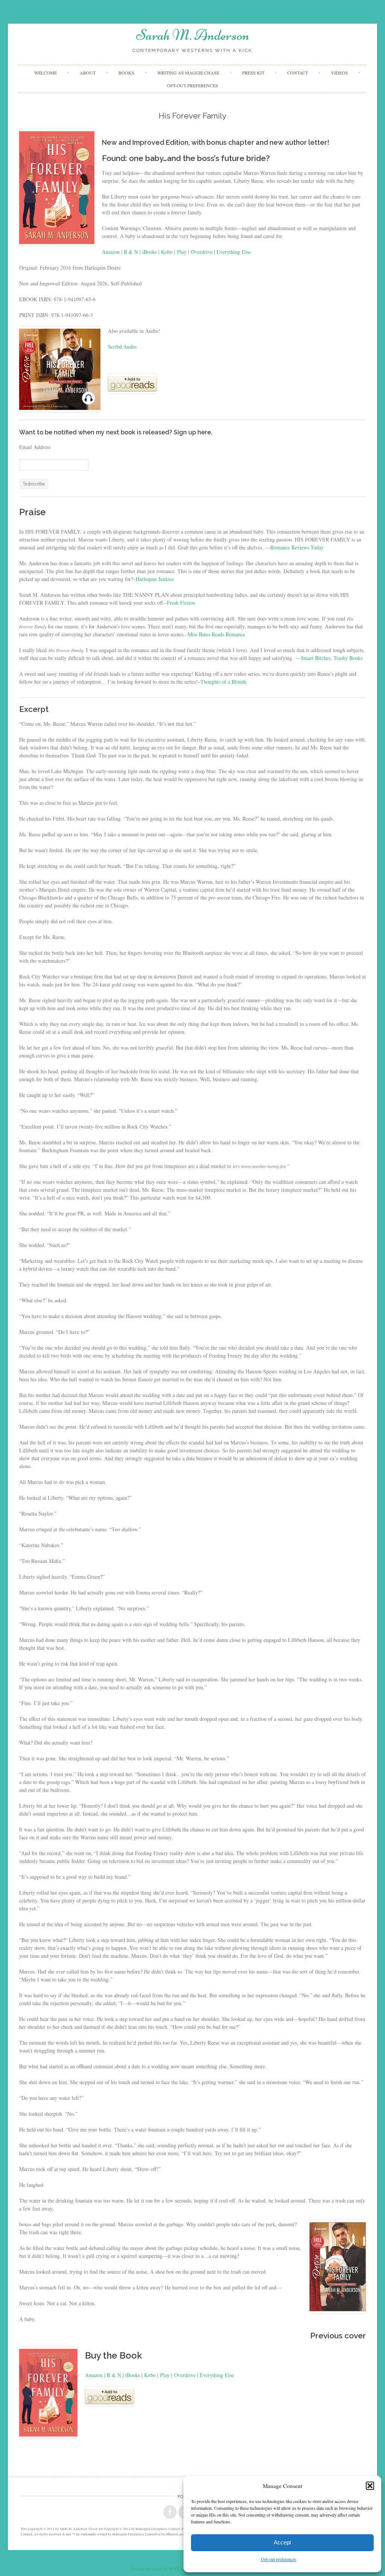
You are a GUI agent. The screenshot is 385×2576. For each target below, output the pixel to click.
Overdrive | (204, 252)
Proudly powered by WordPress (159, 2568)
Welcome (45, 73)
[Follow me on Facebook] (170, 2512)
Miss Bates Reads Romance (216, 634)
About (88, 73)
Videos (339, 73)
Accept (282, 2542)
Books (126, 73)
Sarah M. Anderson (193, 35)
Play (182, 252)
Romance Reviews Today (297, 547)
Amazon (111, 252)
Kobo (167, 252)
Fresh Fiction (181, 603)
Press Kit (253, 73)
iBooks (149, 252)
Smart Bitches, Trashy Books (332, 658)
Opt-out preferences (279, 2559)
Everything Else (234, 252)
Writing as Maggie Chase (188, 73)
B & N (131, 252)
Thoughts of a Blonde (224, 682)
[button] (370, 2486)
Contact (298, 73)
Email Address (35, 447)
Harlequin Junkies (155, 579)
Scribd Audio (122, 347)
